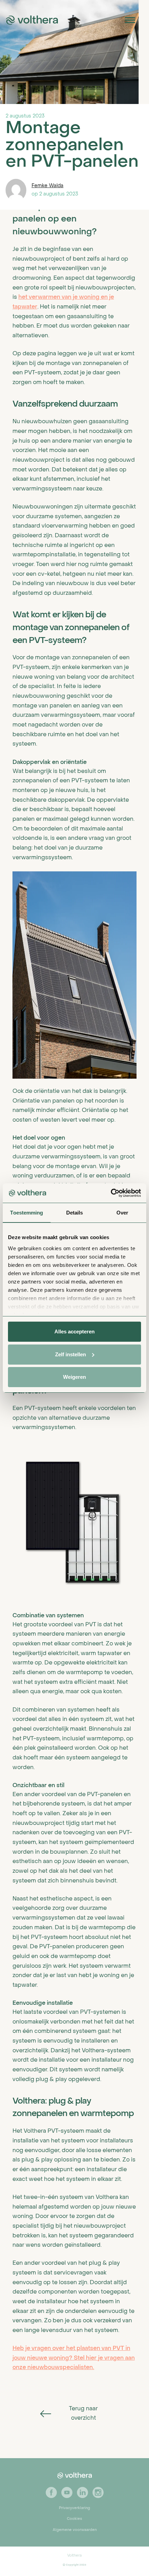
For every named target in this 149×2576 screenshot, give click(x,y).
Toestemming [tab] (27, 1213)
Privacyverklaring (74, 2508)
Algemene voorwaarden (75, 2530)
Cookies (74, 2519)
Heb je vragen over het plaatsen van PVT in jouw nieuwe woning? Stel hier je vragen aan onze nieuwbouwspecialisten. (74, 2358)
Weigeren (74, 1377)
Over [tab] (122, 1213)
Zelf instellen (71, 1354)
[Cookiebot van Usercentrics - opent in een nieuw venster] (111, 1193)
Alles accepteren (74, 1331)
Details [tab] (75, 1213)
